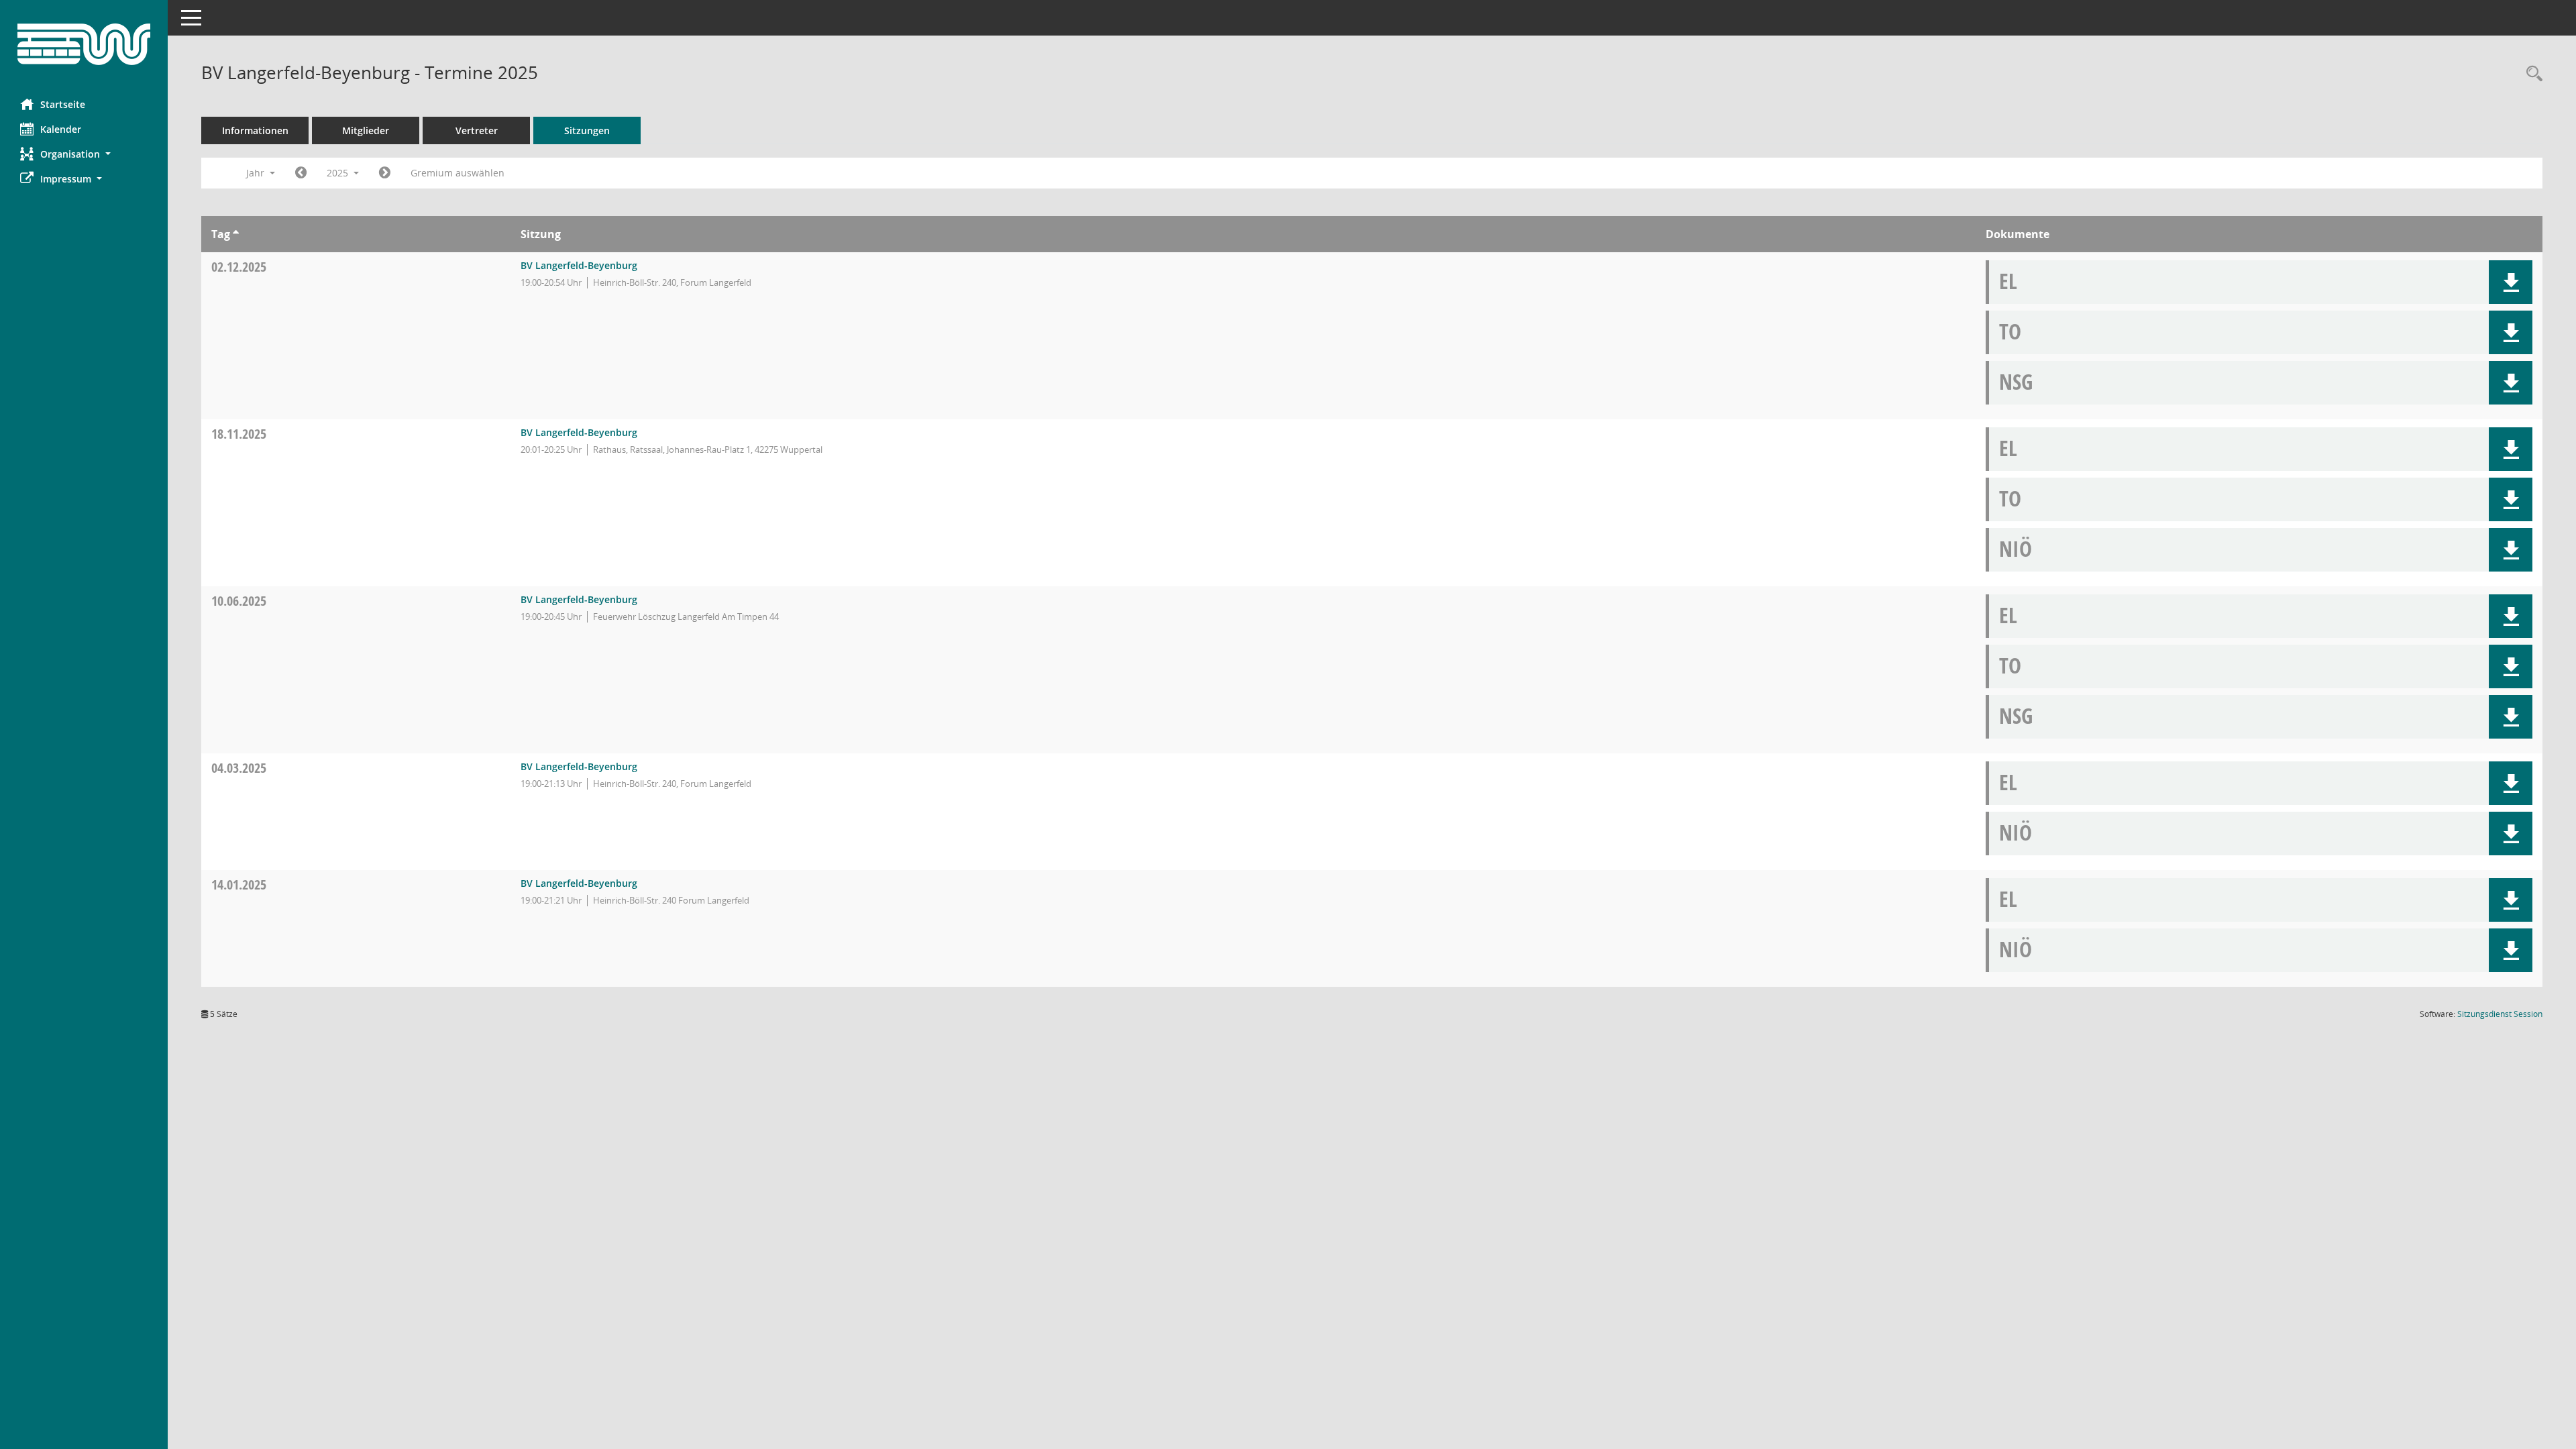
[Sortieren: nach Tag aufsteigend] (236, 234)
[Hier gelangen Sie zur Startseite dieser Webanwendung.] (84, 44)
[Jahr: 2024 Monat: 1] (301, 173)
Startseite (63, 104)
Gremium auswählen (458, 173)
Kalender (61, 129)
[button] (84, 154)
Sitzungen (587, 130)
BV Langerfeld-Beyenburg (579, 265)
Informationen (255, 130)
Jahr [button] (257, 173)
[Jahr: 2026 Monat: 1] (385, 173)
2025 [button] (339, 173)
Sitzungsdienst (2500, 1014)
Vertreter (477, 130)
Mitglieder (366, 130)
